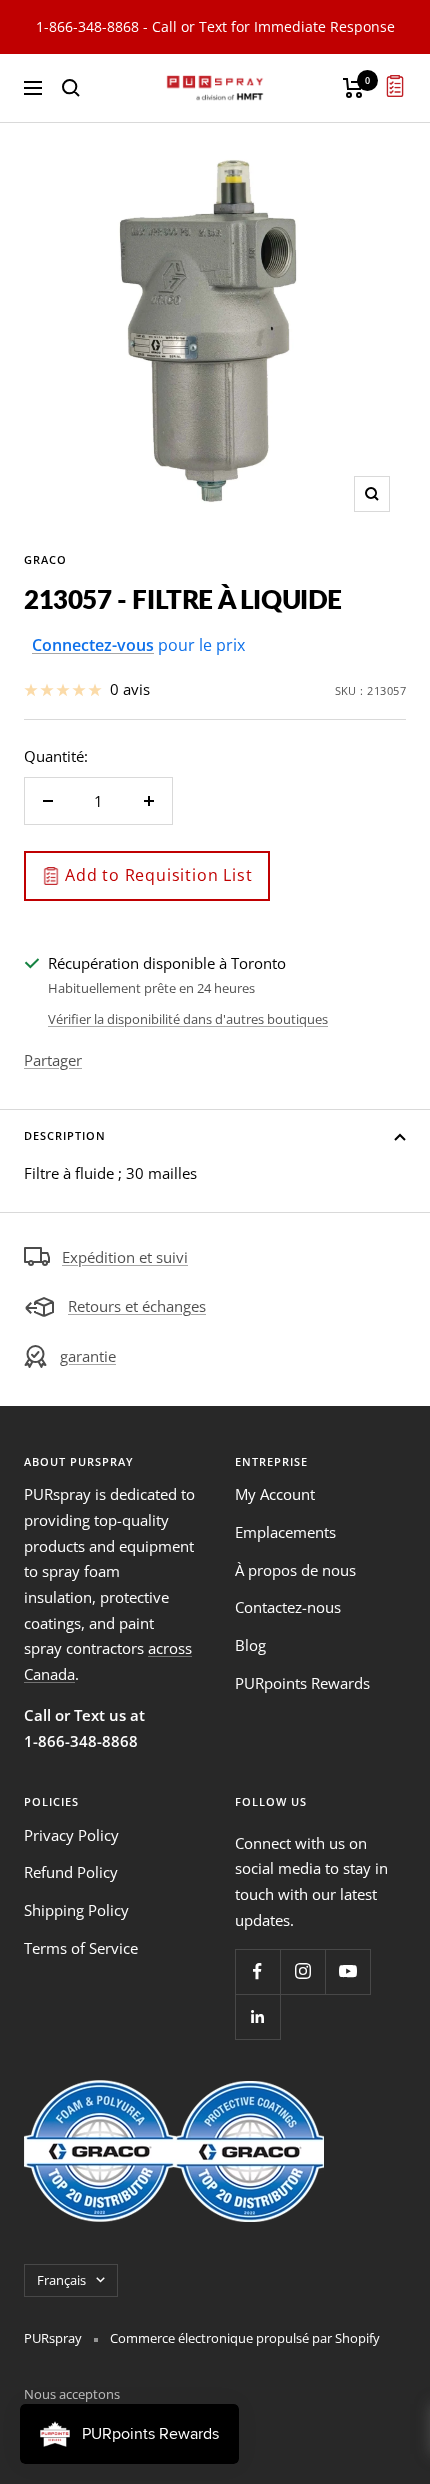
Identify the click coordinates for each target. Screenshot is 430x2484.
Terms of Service (81, 1948)
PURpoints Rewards (302, 1683)
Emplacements (285, 1532)
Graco (45, 559)
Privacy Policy (71, 1835)
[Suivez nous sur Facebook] (257, 1971)
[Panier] (353, 88)
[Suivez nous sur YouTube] (347, 1971)
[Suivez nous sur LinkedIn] (257, 2016)
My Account (275, 1494)
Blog (250, 1645)
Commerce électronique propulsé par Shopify (245, 2338)
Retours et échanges (137, 1306)
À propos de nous (295, 1570)
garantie (88, 1356)
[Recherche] (71, 88)
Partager (53, 1060)
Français (61, 2280)
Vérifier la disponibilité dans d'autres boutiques (188, 1019)
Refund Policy (71, 1872)
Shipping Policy (76, 1910)
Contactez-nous (288, 1607)
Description (65, 1135)
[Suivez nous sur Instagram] (302, 1971)
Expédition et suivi (125, 1257)
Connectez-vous (93, 645)
